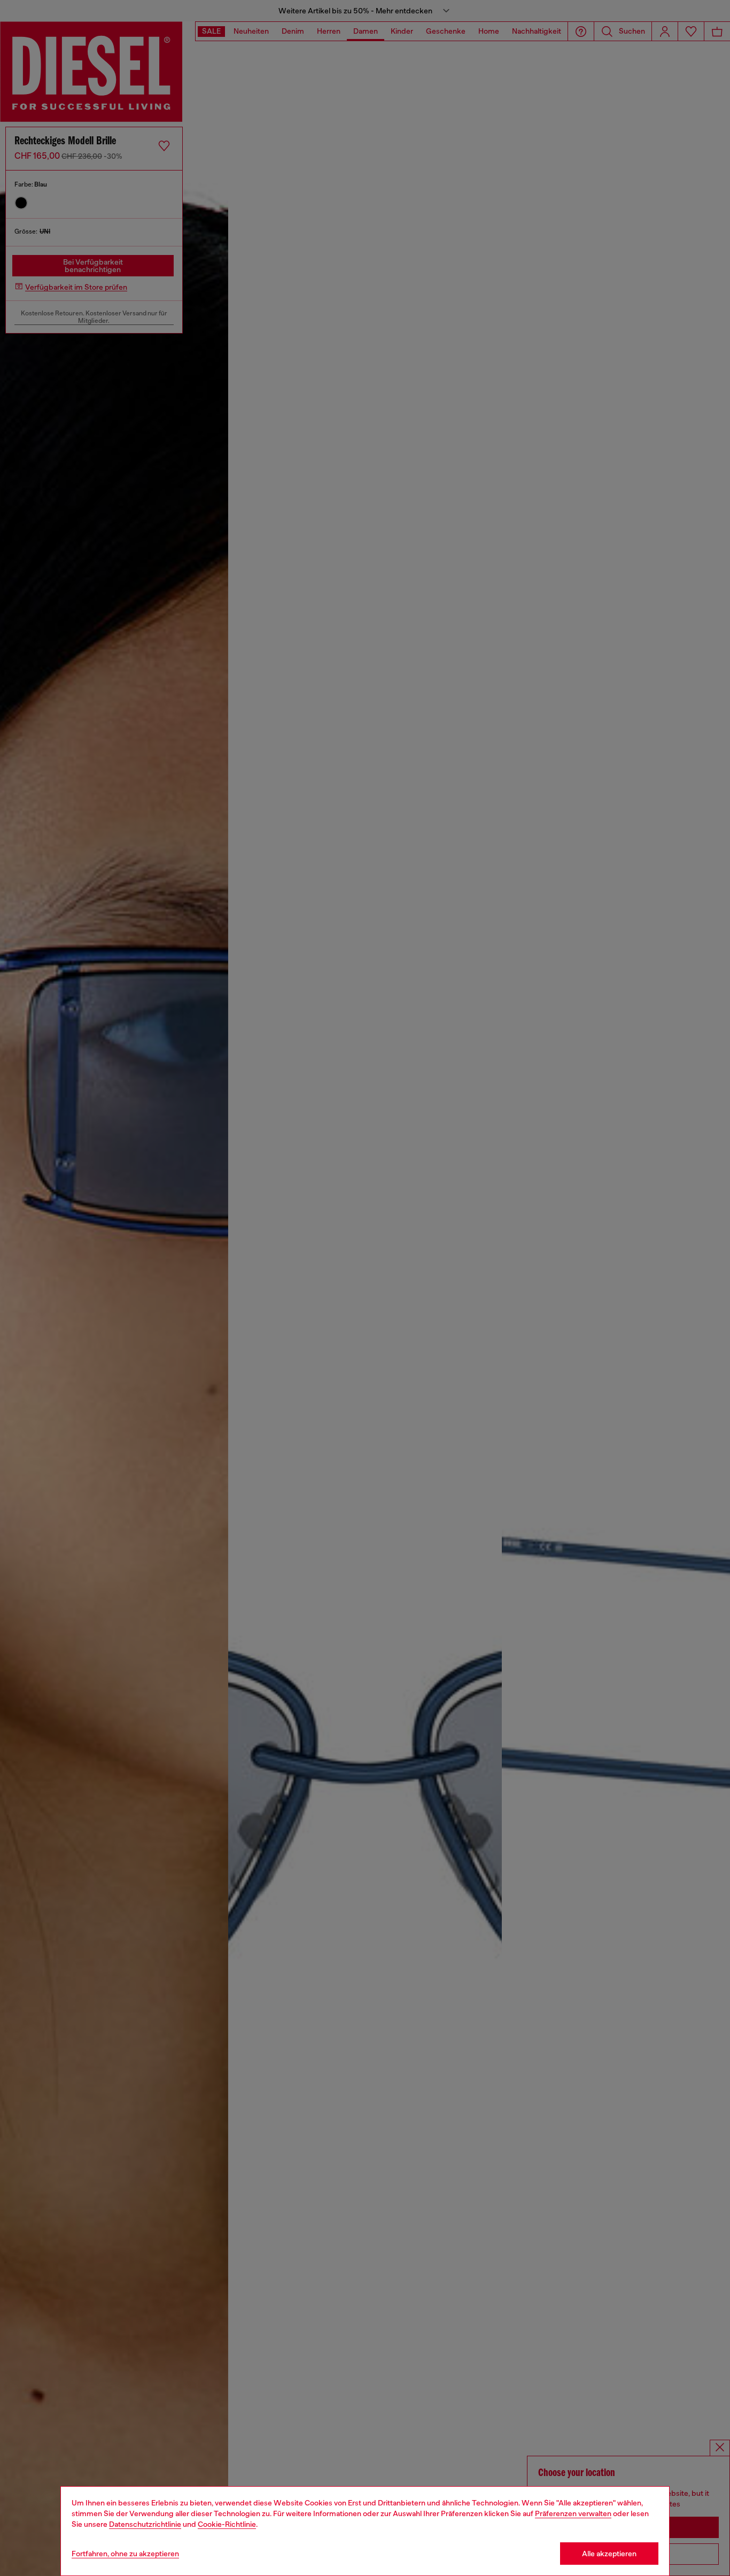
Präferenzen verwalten (573, 2513)
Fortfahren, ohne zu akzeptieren (125, 2554)
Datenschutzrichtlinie (145, 2524)
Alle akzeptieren (609, 2554)
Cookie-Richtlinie (227, 2524)
